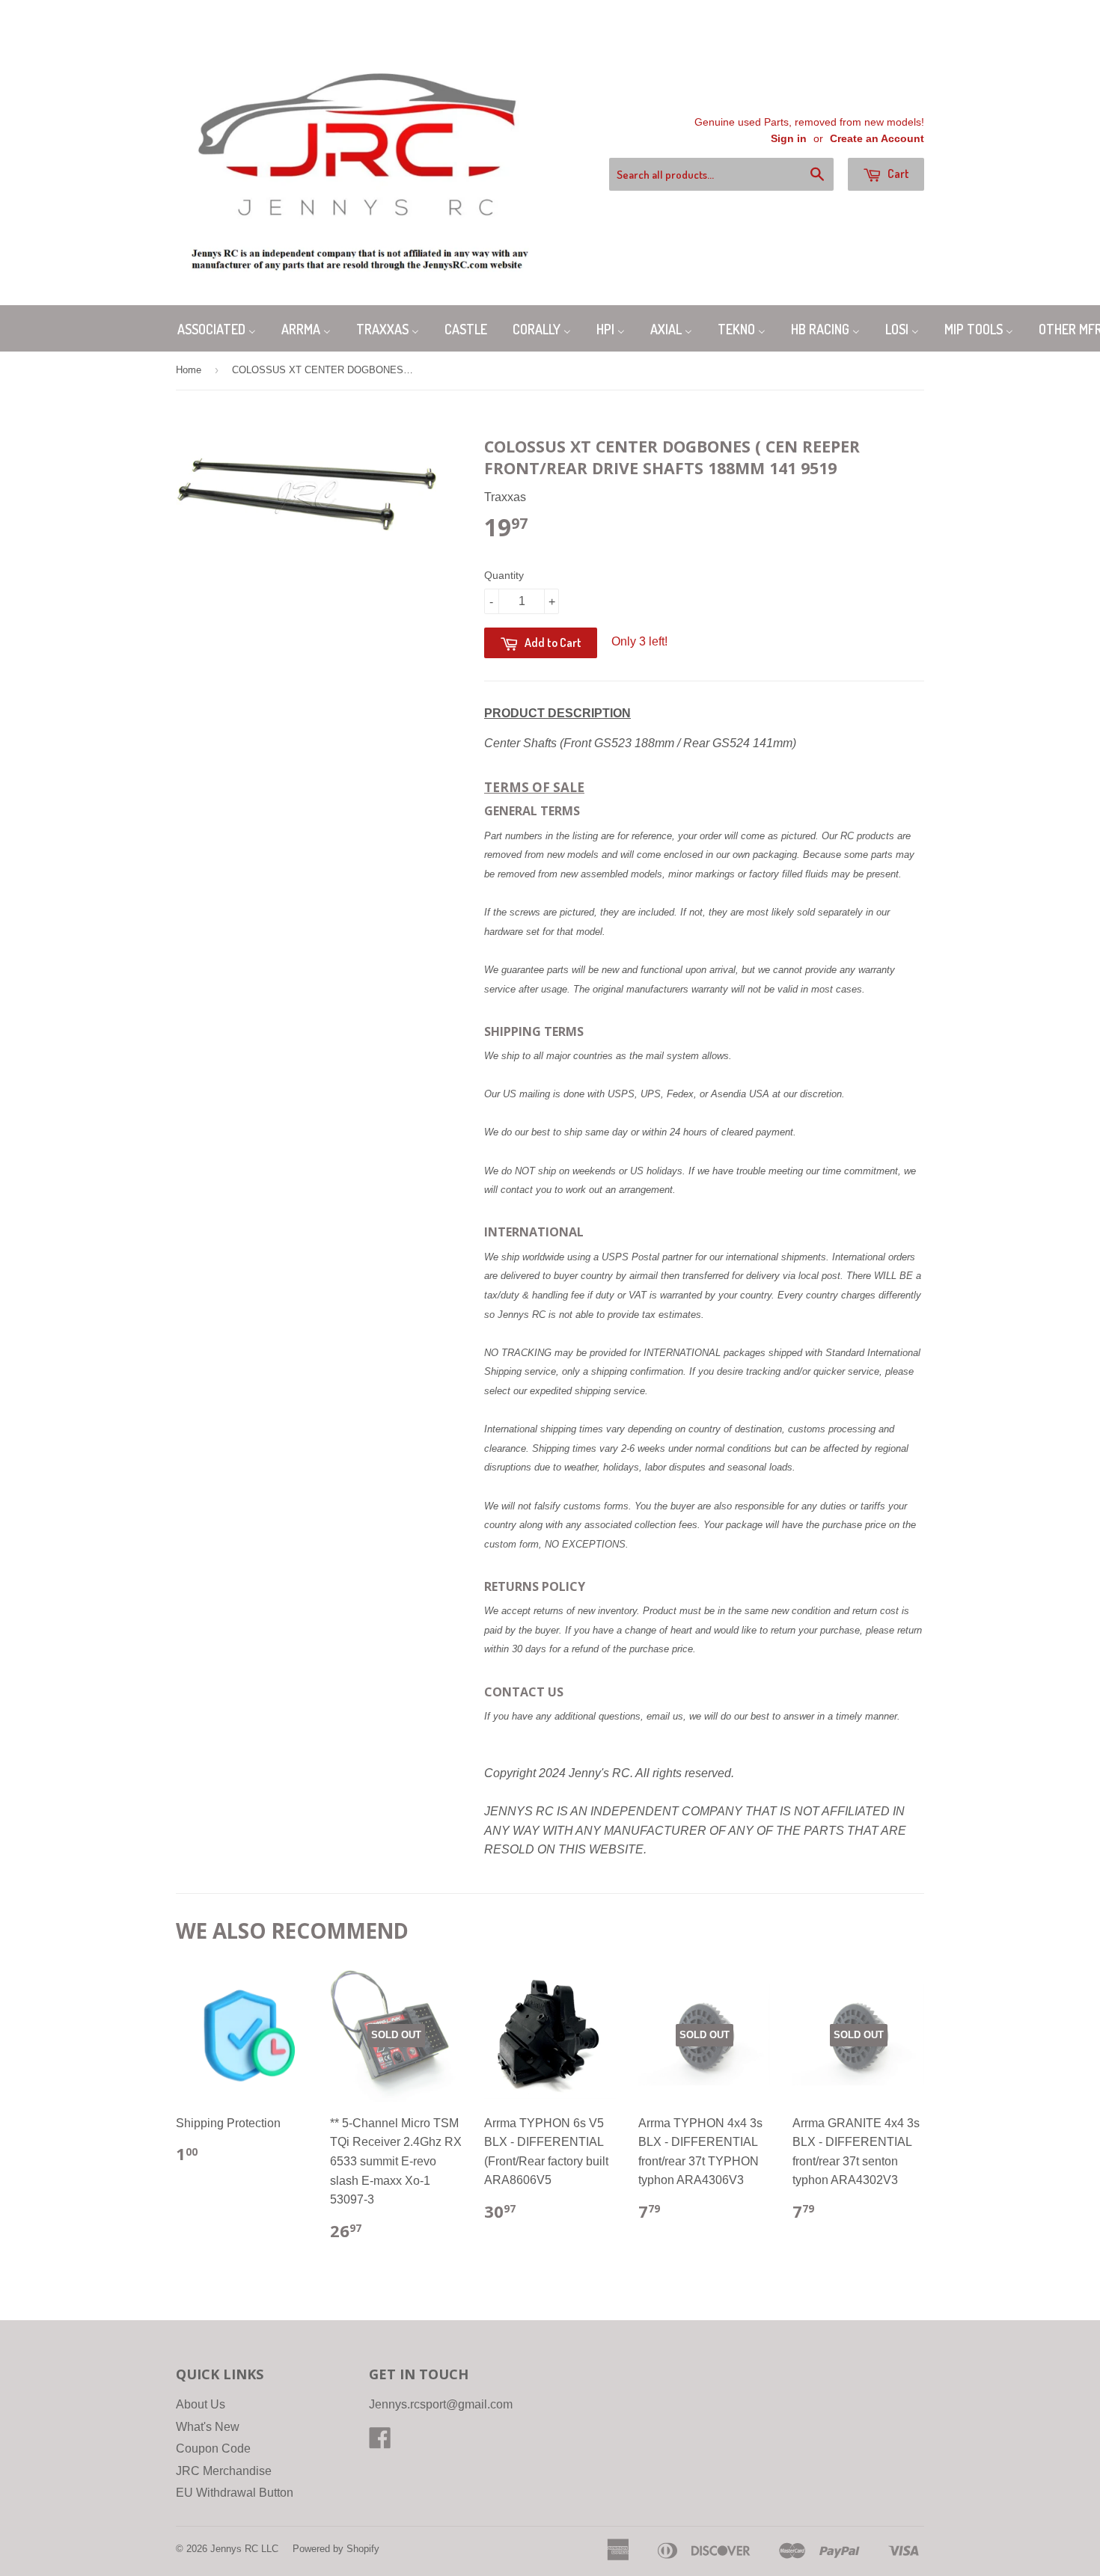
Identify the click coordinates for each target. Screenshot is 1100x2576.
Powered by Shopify (336, 2549)
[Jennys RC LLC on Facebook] (380, 2442)
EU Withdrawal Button (235, 2493)
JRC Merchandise (224, 2471)
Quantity (504, 575)
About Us (201, 2404)
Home (189, 370)
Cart (897, 174)
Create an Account (877, 139)
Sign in (789, 139)
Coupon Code (213, 2448)
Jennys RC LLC (244, 2549)
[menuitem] (217, 328)
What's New (208, 2427)
